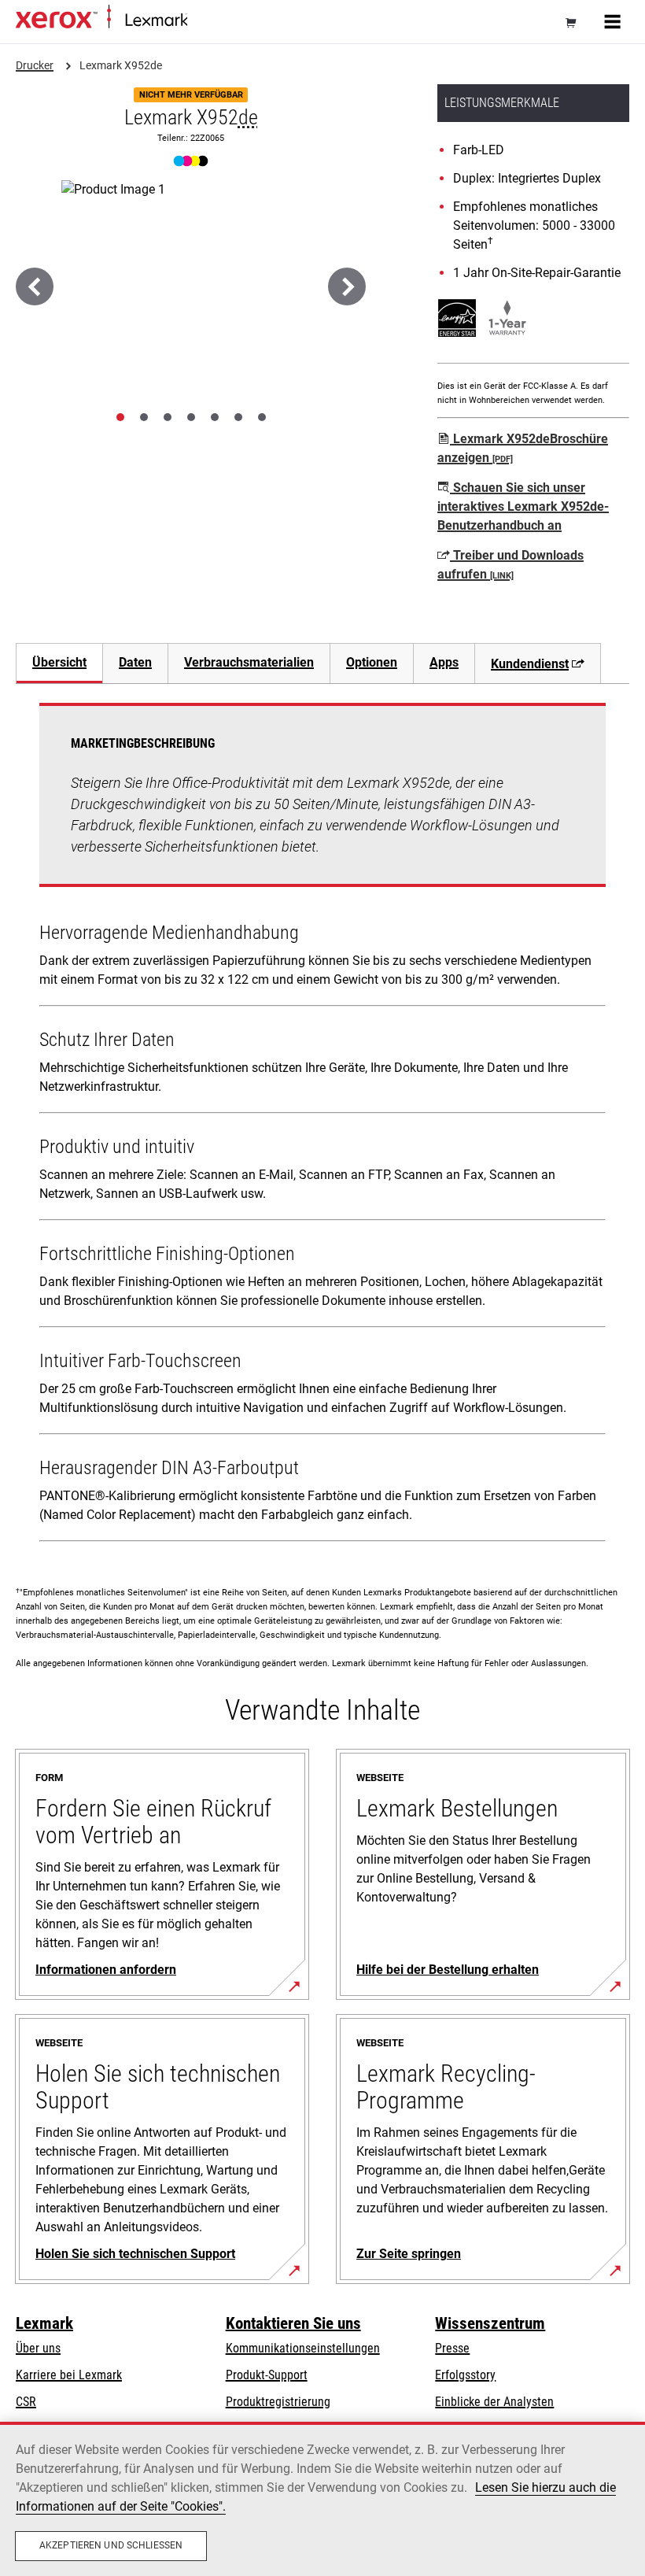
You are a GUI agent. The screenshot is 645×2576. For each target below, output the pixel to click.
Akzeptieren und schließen (111, 2545)
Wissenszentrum (490, 2323)
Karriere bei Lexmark (69, 2375)
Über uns (38, 2348)
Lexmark (44, 2323)
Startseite (207, 21)
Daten (135, 662)
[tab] (120, 417)
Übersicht (59, 662)
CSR (26, 2402)
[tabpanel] (322, 1125)
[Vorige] (35, 286)
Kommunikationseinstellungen (303, 2348)
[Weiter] (347, 286)
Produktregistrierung (278, 2402)
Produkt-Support (267, 2375)
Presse (452, 2348)
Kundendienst (530, 664)
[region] (322, 2499)
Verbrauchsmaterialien (249, 662)
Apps (444, 662)
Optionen (372, 662)
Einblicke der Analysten (494, 2402)
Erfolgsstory (465, 2375)
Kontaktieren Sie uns (293, 2323)
